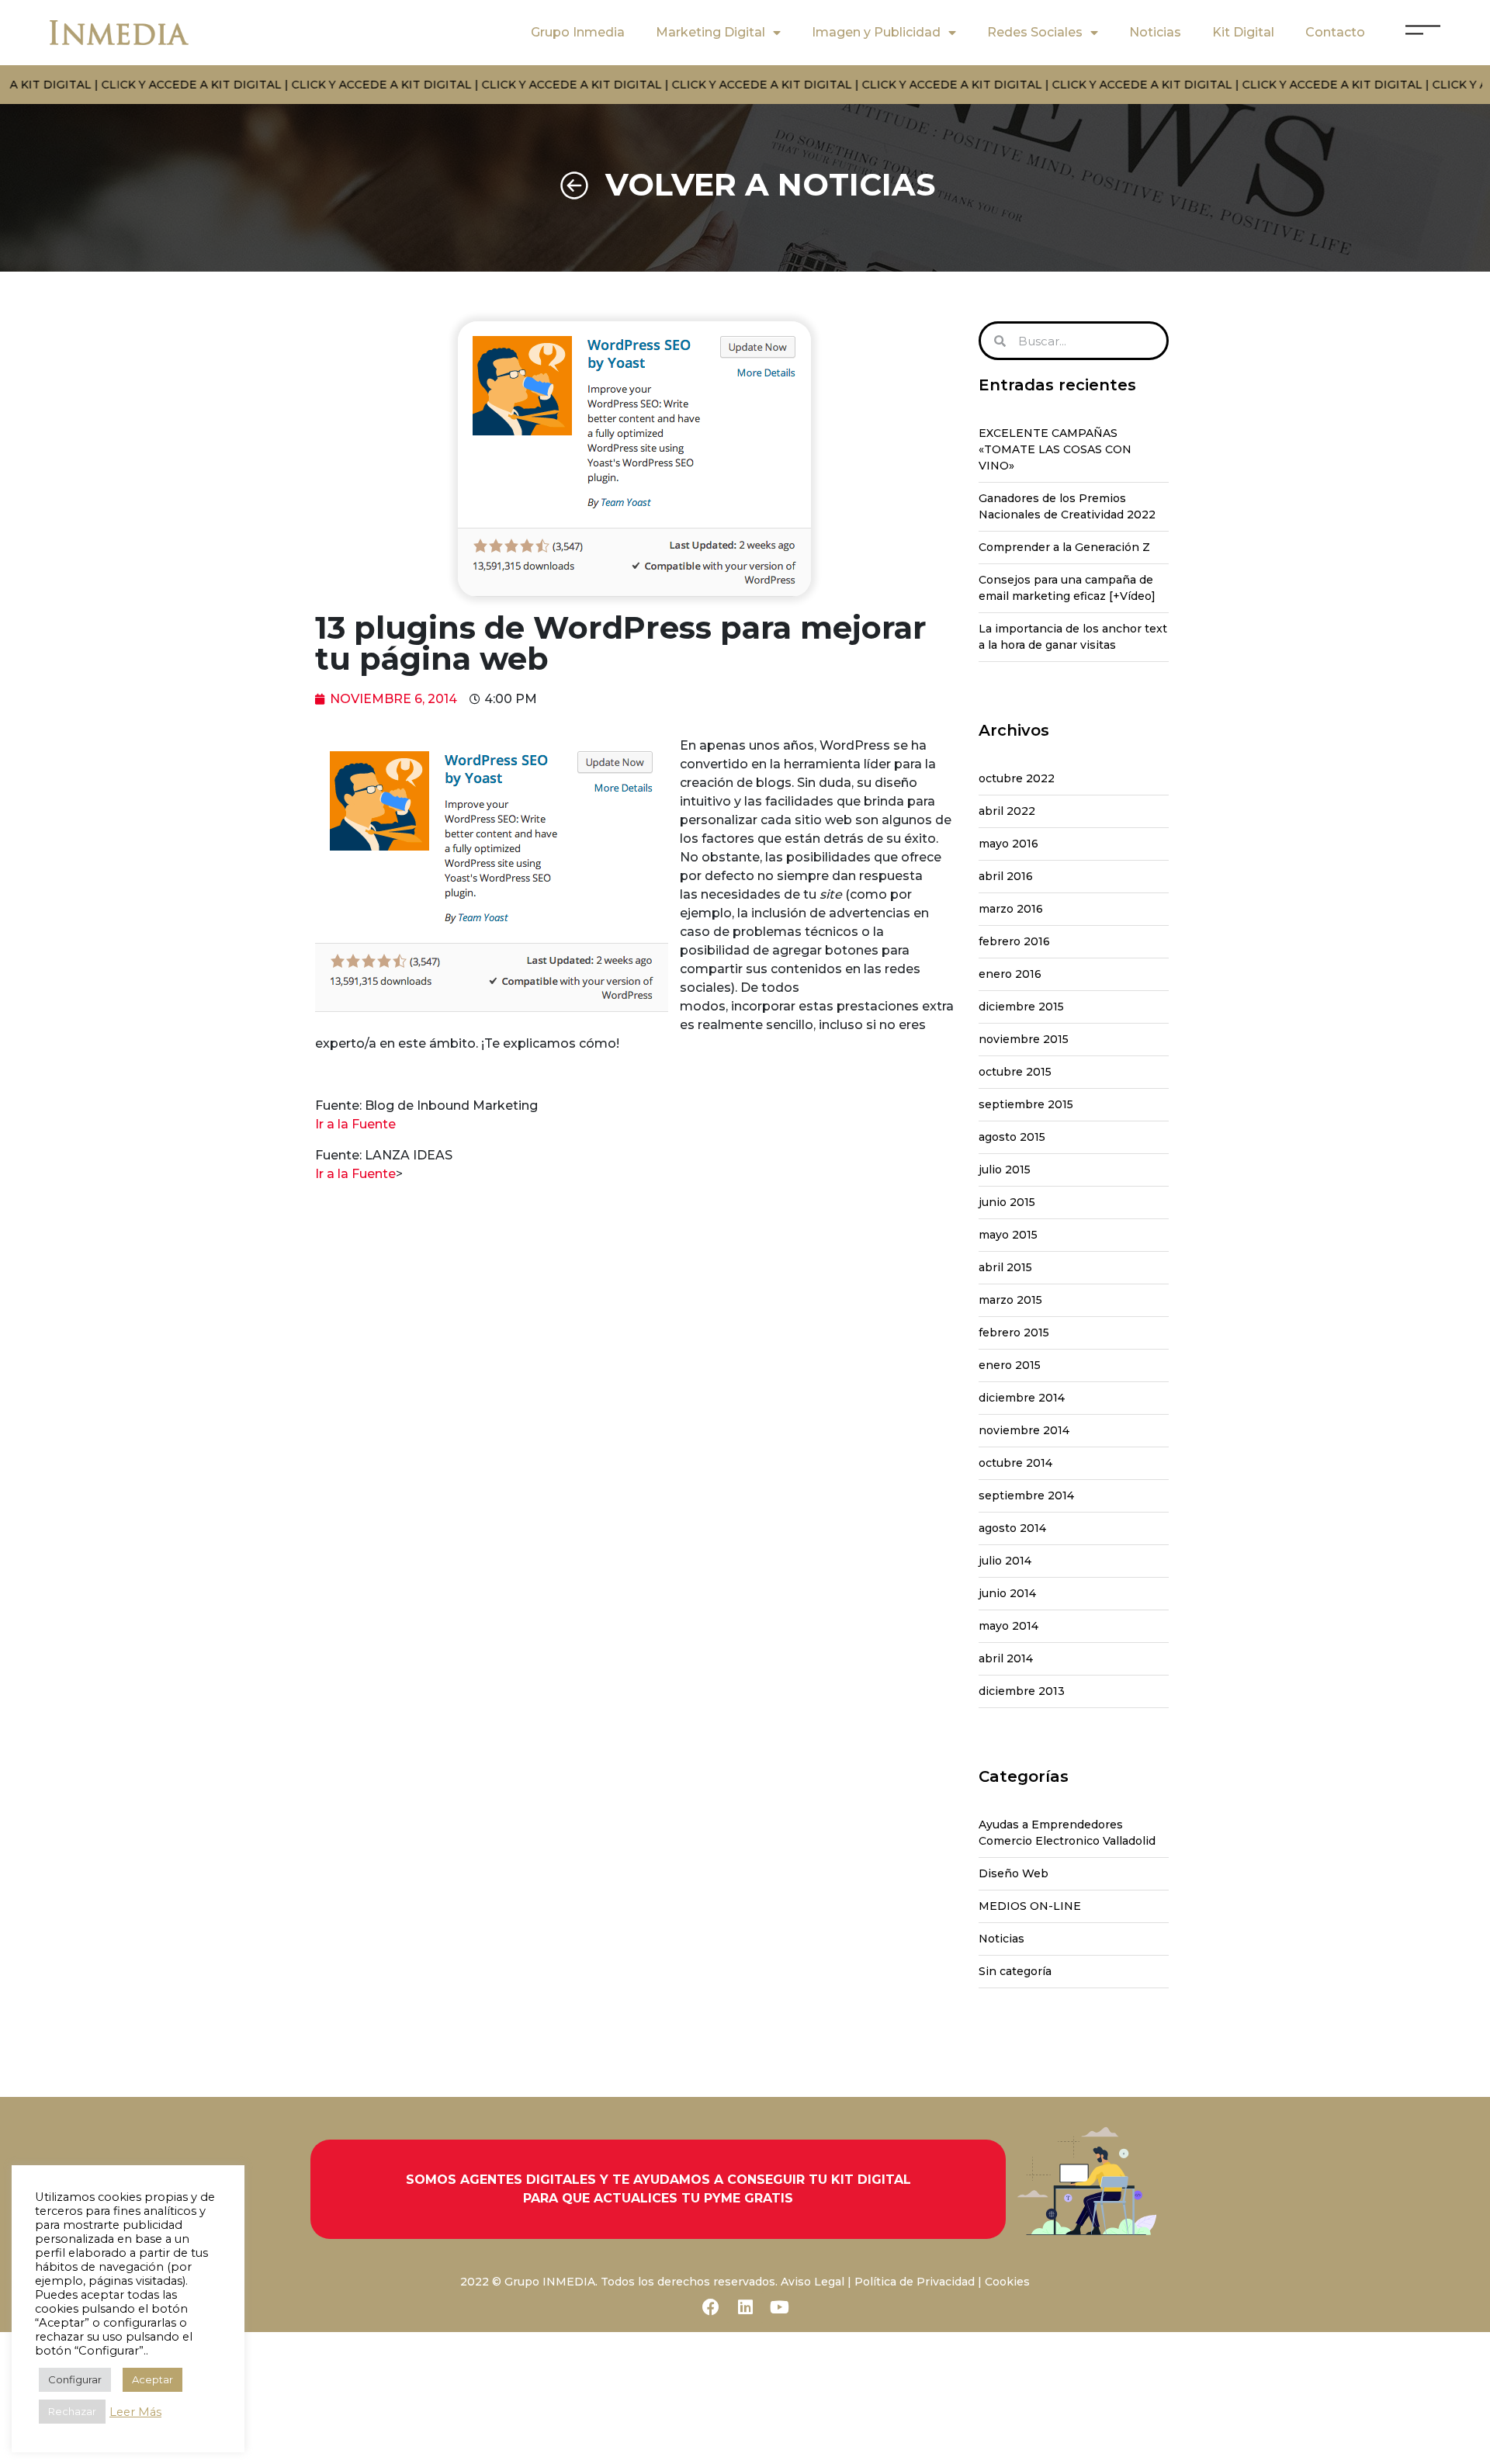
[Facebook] (711, 2307)
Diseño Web (1014, 1873)
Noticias (1155, 32)
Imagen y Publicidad (876, 32)
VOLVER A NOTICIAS (770, 184)
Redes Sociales (1035, 32)
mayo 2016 (1008, 844)
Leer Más (135, 2412)
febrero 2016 (1014, 941)
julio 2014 (1005, 1561)
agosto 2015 (1012, 1137)
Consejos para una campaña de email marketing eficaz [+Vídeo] (1067, 588)
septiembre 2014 (1026, 1495)
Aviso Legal (813, 2282)
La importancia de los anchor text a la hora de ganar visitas (1073, 637)
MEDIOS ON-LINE (1030, 1906)
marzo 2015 (1010, 1300)
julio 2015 (1005, 1170)
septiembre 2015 (1026, 1104)
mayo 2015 (1008, 1235)
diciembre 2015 (1021, 1007)
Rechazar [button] (72, 2411)
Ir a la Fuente (355, 1124)
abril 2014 (1006, 1658)
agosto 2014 (1012, 1528)
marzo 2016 (1011, 909)
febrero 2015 (1014, 1333)
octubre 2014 (1015, 1463)
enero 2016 (1010, 974)
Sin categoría (1015, 1971)
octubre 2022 (1017, 778)
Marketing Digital (710, 32)
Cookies (1007, 2282)
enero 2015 (1010, 1365)
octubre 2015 (1015, 1072)
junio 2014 (1007, 1593)
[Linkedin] (745, 2307)
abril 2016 (1006, 876)
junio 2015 (1007, 1202)
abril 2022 (1007, 811)
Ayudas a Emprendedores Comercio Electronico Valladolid (1067, 1833)
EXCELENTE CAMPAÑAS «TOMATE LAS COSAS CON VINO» (1055, 449)
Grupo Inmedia (578, 32)
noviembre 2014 (1024, 1430)
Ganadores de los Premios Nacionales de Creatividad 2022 (1067, 506)
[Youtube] (779, 2307)
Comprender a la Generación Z (1064, 547)
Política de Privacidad (915, 2282)
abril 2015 (1005, 1267)
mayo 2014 (1008, 1626)
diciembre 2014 (1022, 1398)
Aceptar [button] (152, 2379)
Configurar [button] (75, 2379)
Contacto (1335, 32)
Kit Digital (1243, 32)
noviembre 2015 (1024, 1039)
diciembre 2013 (1022, 1691)
